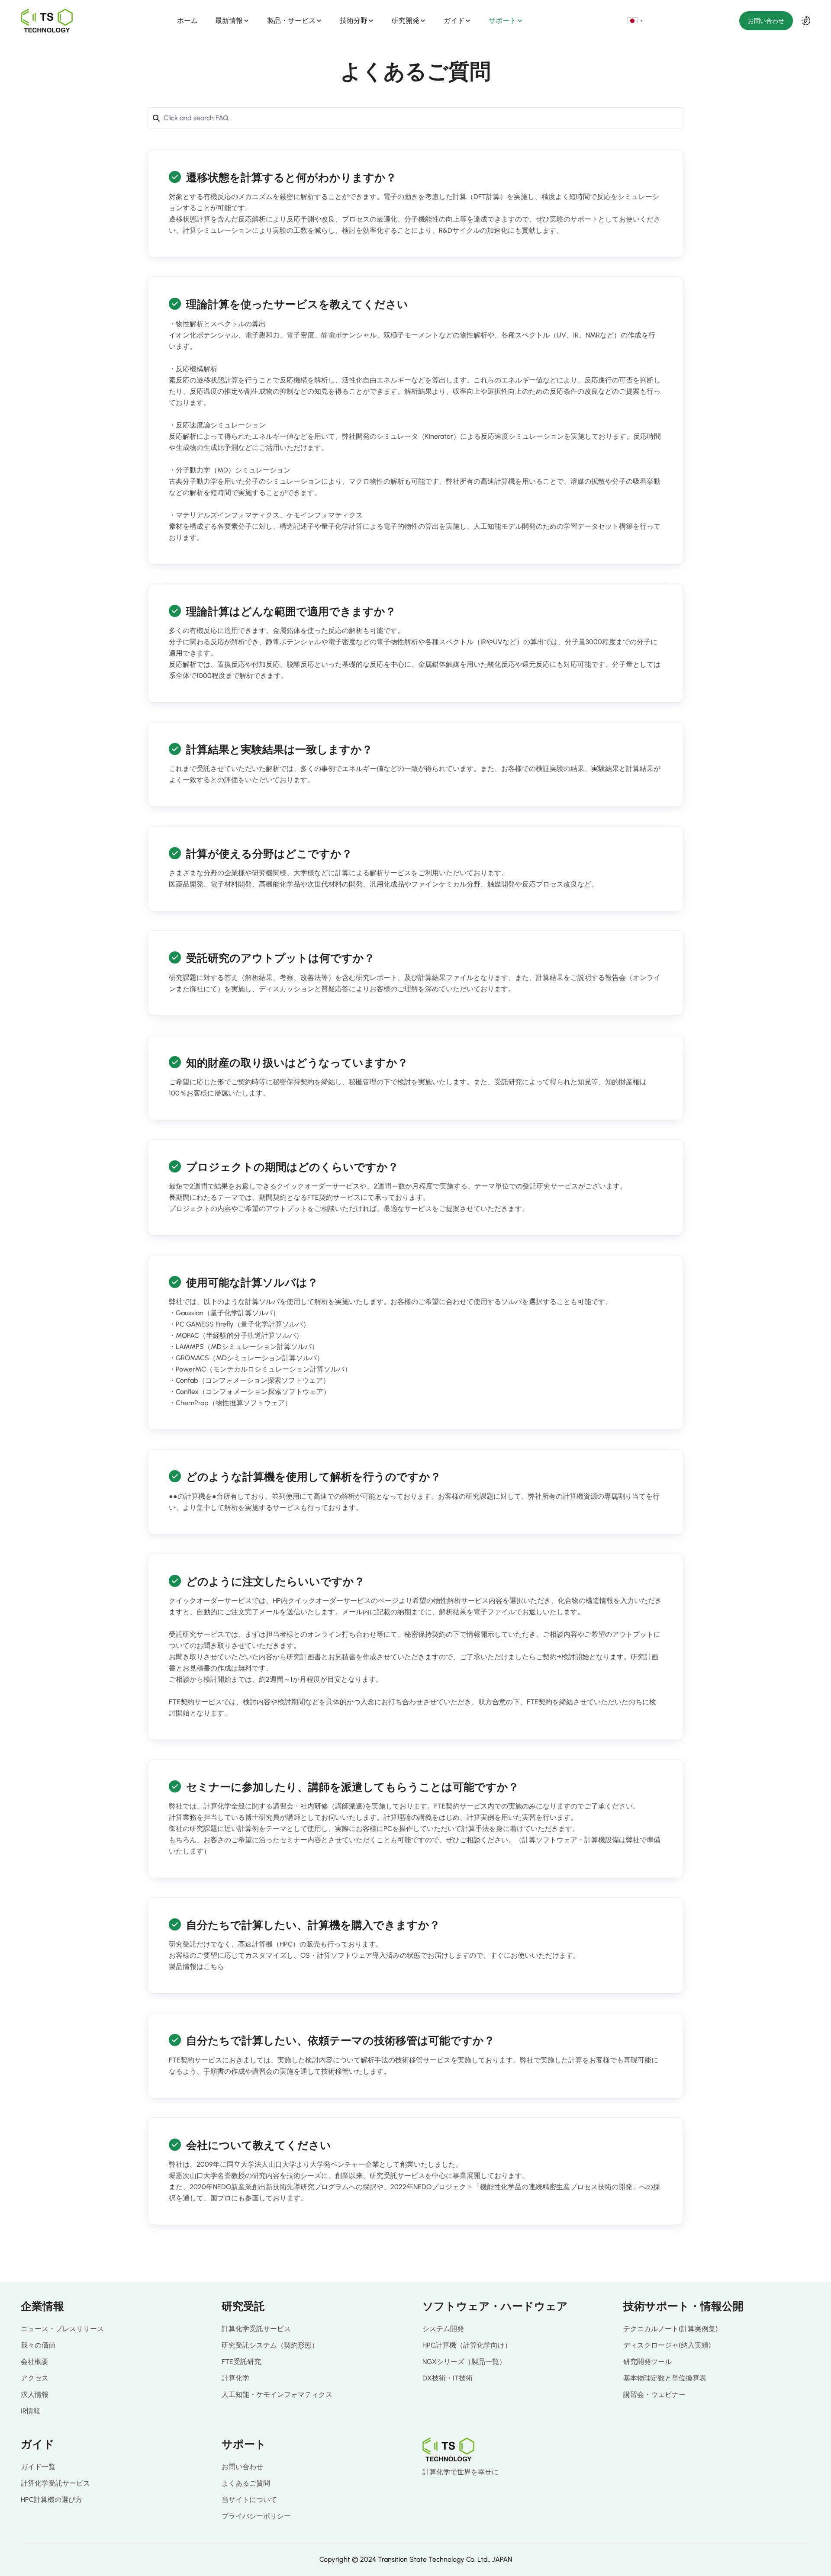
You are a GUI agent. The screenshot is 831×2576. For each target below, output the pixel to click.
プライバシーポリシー (256, 2516)
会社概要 (35, 2362)
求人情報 (35, 2395)
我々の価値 (38, 2345)
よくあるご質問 (246, 2483)
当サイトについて (249, 2500)
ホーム (187, 21)
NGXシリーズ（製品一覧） (464, 2362)
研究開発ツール (647, 2362)
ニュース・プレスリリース (62, 2329)
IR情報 (31, 2411)
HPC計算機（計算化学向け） (467, 2345)
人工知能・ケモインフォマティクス (277, 2395)
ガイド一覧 (38, 2467)
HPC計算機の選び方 (52, 2500)
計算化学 (235, 2378)
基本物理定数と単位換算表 (665, 2378)
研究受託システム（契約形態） (270, 2345)
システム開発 (443, 2329)
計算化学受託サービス (256, 2329)
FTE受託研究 (241, 2362)
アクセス (35, 2378)
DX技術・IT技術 (448, 2378)
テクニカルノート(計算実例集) (670, 2329)
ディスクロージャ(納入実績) (667, 2345)
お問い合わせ (766, 21)
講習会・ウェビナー (654, 2395)
